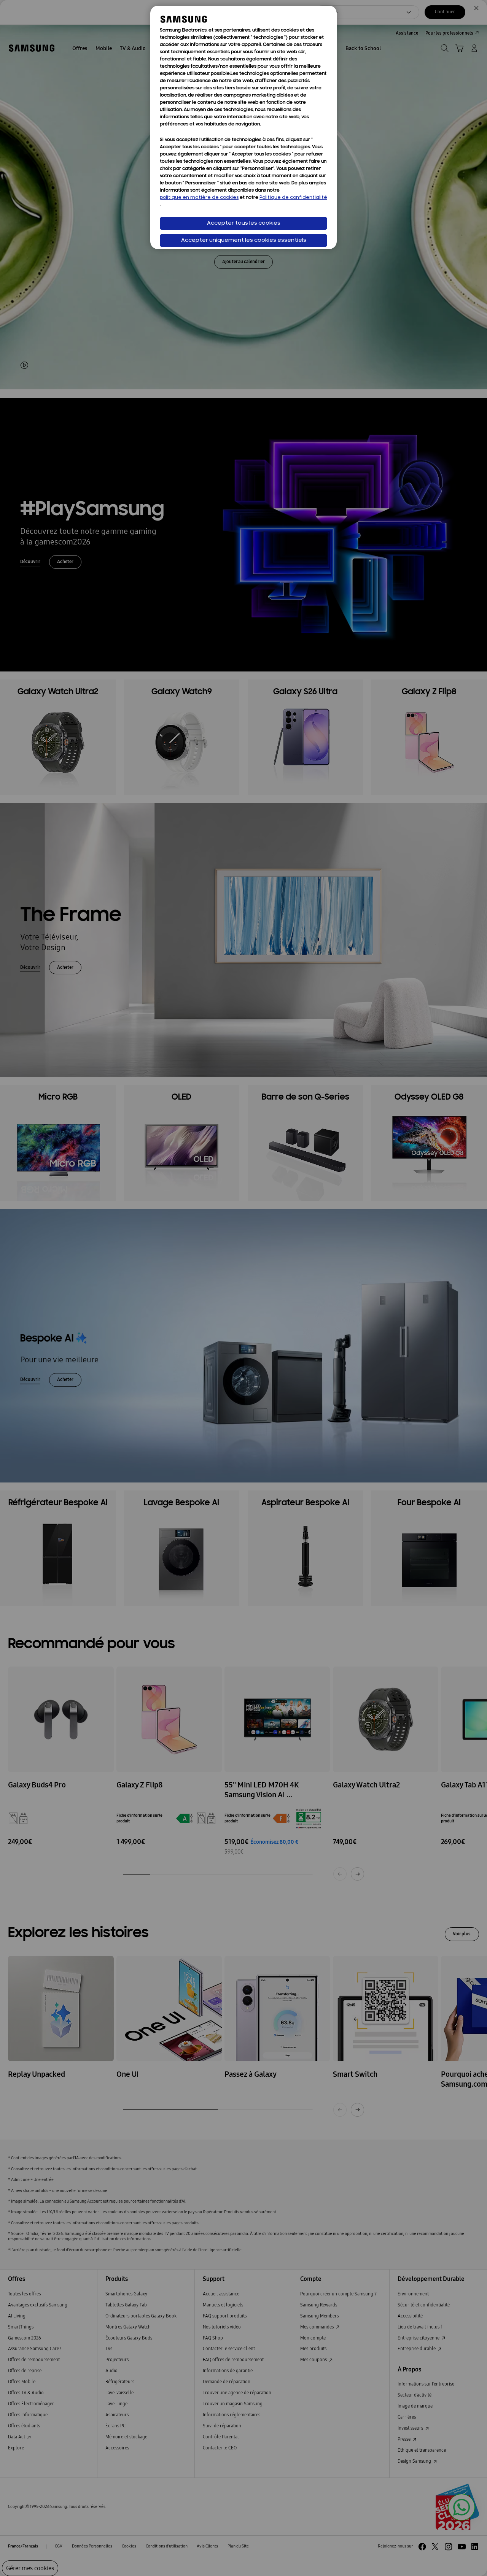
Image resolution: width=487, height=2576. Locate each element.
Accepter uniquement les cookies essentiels (244, 240)
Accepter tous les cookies (244, 223)
